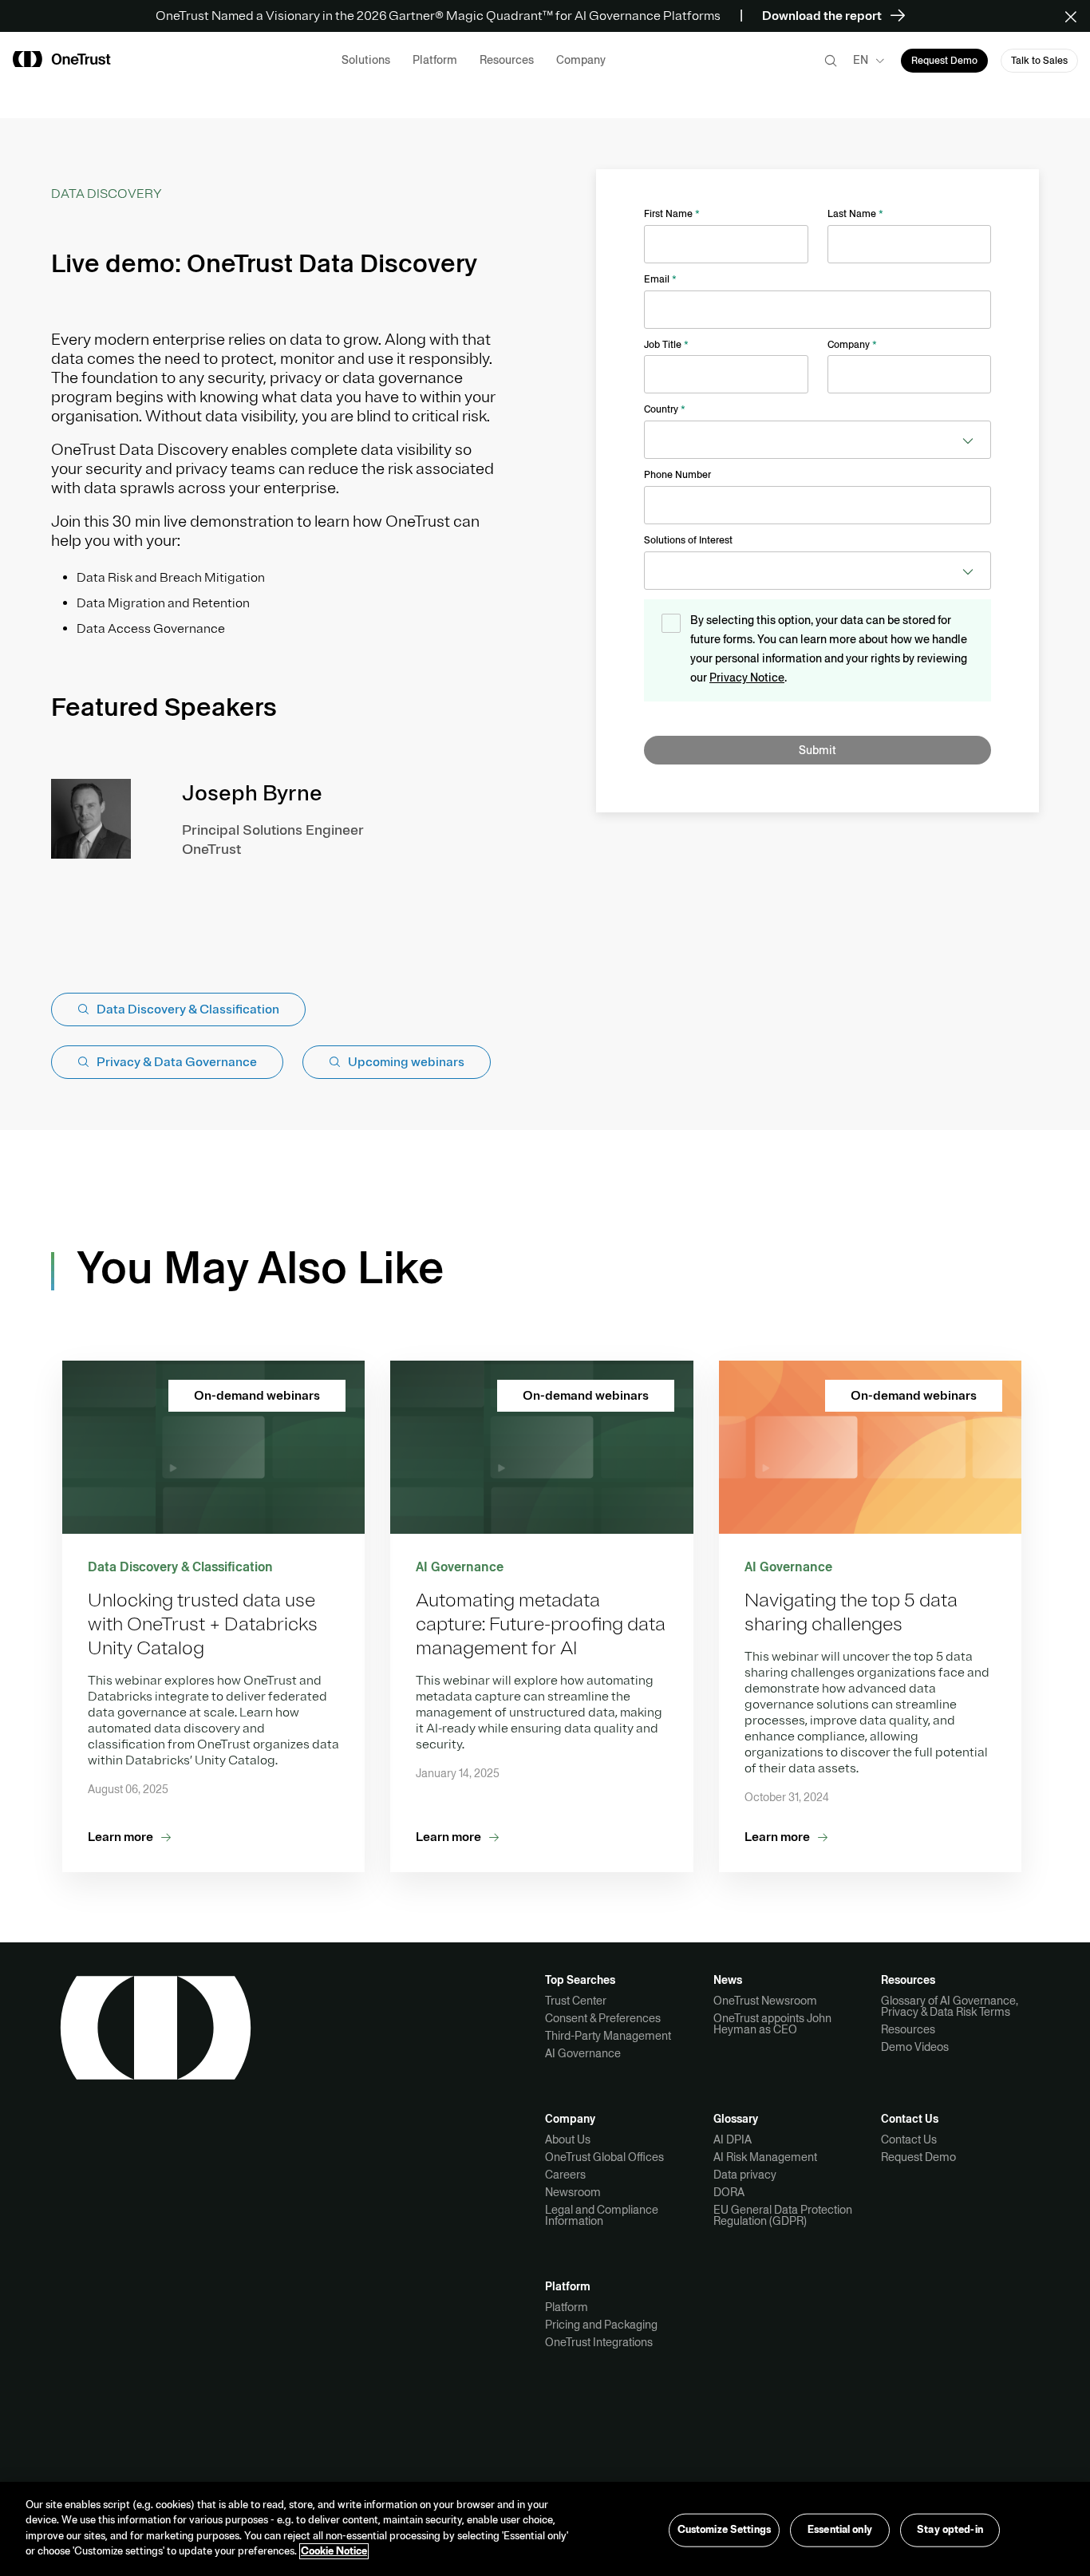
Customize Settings (724, 2530)
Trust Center (576, 2001)
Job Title (666, 345)
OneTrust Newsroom (765, 2001)
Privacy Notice (747, 678)
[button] (1076, 16)
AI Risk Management (765, 2157)
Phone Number (677, 475)
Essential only (840, 2530)
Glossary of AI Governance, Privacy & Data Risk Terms (950, 2006)
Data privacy (745, 2175)
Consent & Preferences (603, 2018)
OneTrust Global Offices (604, 2157)
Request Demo (918, 2157)
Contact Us (909, 2139)
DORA (729, 2192)
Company (852, 345)
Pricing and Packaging (601, 2325)
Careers (565, 2175)
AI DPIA (733, 2139)
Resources (908, 2029)
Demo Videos (915, 2047)
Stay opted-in (950, 2530)
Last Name (855, 214)
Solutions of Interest (688, 540)
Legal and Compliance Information (602, 2215)
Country (665, 409)
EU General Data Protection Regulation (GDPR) (783, 2215)
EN (861, 60)
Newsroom (573, 2192)
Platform (567, 2307)
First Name (672, 214)
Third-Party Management (608, 2036)
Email (660, 279)
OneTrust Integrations (599, 2342)
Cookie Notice (334, 2551)
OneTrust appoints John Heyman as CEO (772, 2024)
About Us (568, 2139)
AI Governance (583, 2053)
